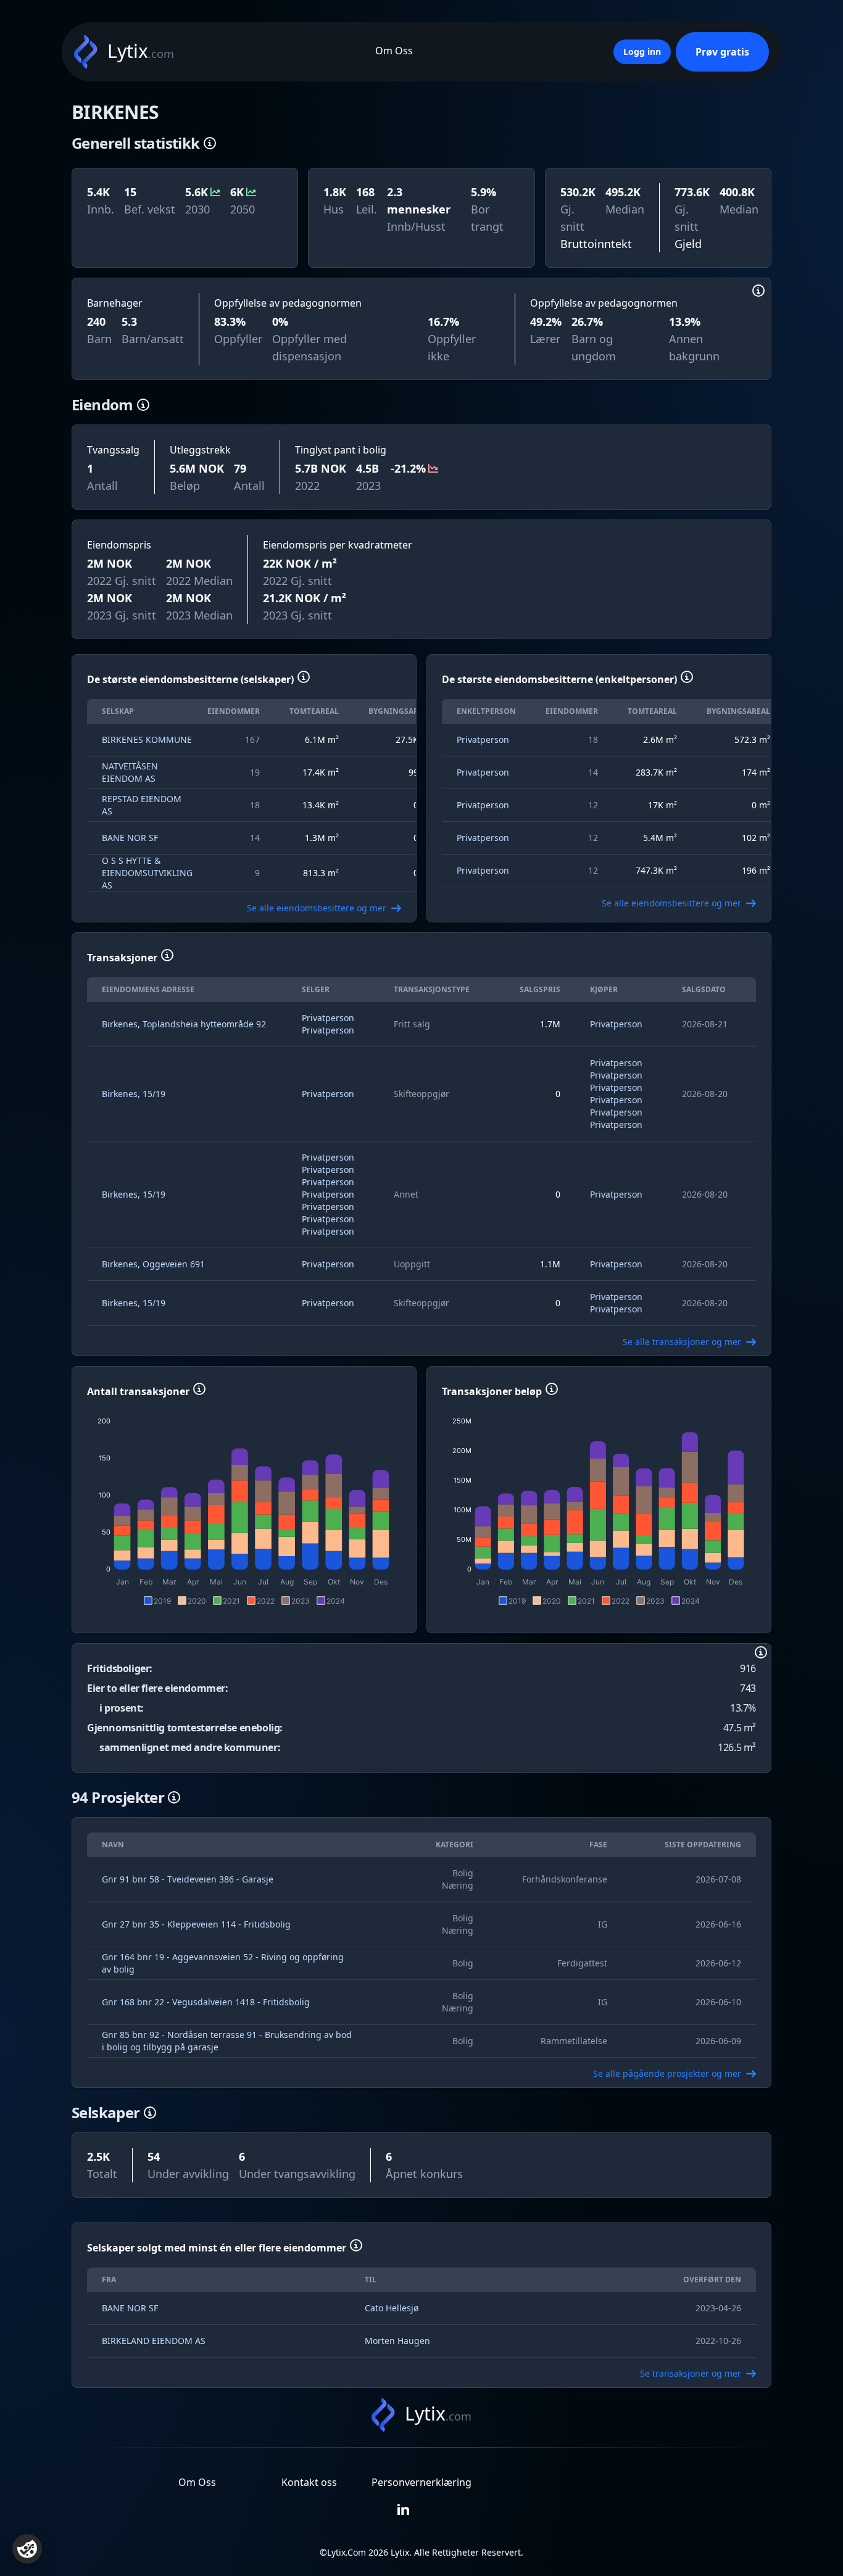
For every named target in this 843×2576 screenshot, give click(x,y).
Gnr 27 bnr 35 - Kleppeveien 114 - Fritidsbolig (196, 1924)
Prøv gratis (722, 52)
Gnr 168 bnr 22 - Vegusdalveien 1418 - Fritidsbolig (206, 2002)
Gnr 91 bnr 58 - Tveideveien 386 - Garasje (188, 1879)
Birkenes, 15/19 (134, 1094)
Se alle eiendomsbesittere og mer (317, 908)
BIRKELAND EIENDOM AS (154, 2341)
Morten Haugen (397, 2341)
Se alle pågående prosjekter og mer (667, 2073)
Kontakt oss (309, 2482)
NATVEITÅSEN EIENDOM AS (130, 772)
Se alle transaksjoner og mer (682, 1342)
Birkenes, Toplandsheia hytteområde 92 (184, 1024)
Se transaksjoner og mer (691, 2373)
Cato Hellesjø (392, 2308)
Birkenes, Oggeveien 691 (153, 1264)
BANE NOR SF (130, 838)
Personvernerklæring (421, 2482)
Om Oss (394, 51)
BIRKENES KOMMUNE (147, 739)
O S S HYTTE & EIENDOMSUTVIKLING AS (147, 873)
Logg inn (642, 52)
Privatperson (483, 739)
